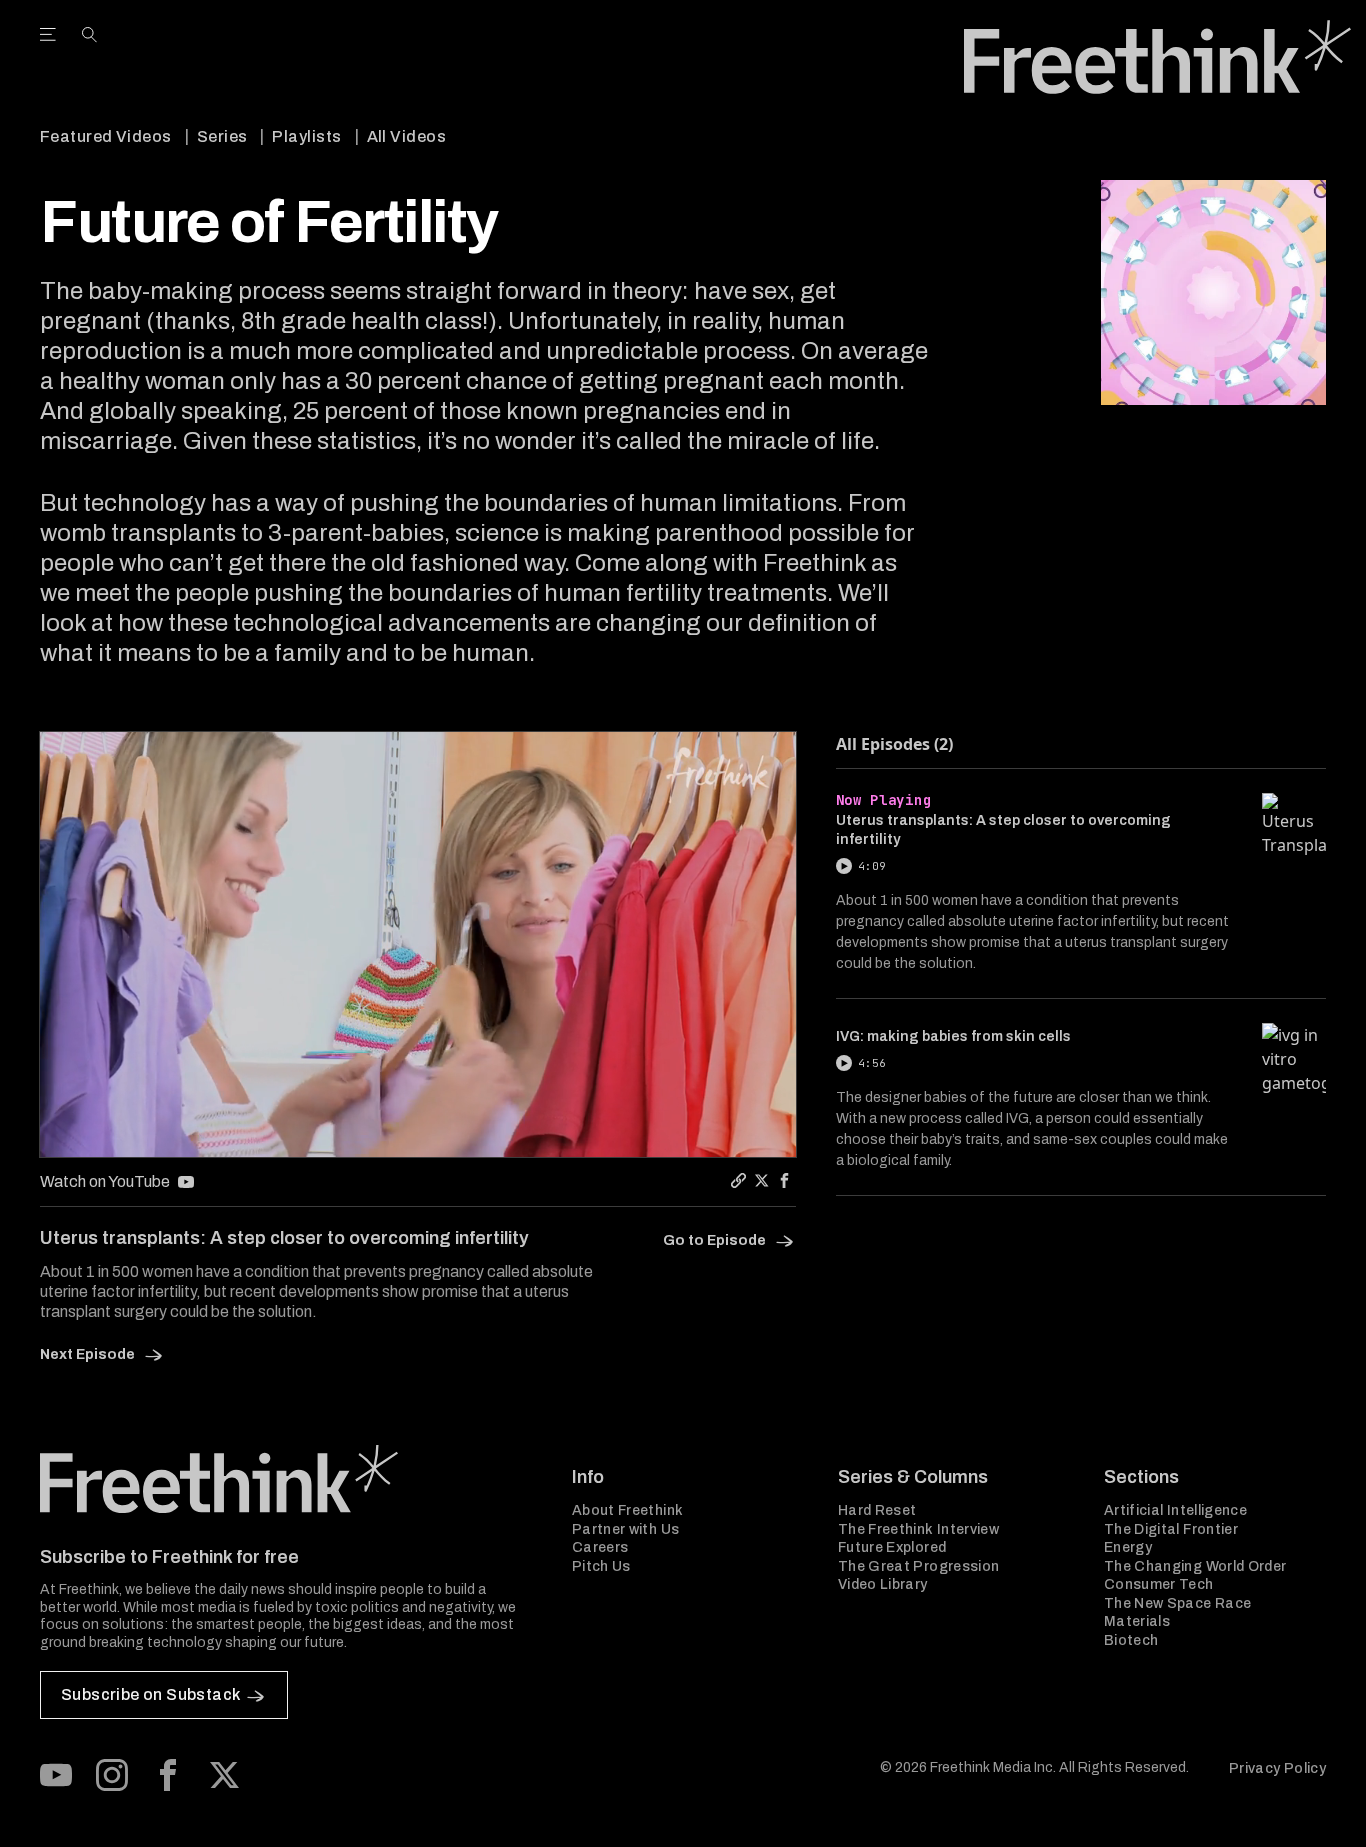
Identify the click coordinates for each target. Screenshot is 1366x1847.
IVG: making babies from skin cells (953, 1036)
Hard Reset (877, 1510)
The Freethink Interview (918, 1529)
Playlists (306, 136)
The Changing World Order (1195, 1566)
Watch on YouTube (105, 1181)
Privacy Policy (1277, 1768)
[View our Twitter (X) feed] (224, 1775)
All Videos (407, 136)
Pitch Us (601, 1566)
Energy (1128, 1547)
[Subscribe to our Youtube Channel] (56, 1775)
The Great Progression (918, 1566)
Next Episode (89, 1354)
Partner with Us (625, 1529)
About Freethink (627, 1510)
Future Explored (892, 1547)
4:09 (872, 866)
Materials (1137, 1621)
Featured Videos (106, 136)
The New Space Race (1177, 1603)
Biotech (1131, 1640)
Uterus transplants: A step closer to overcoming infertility (1003, 830)
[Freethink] (1157, 57)
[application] (418, 944)
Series (222, 136)
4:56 (872, 1063)
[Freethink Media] (284, 1479)
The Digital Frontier (1171, 1529)
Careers (600, 1547)
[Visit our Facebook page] (168, 1775)
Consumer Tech (1159, 1584)
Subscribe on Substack (150, 1694)
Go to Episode (716, 1240)
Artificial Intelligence (1175, 1510)
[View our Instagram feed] (112, 1775)
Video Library (883, 1584)
